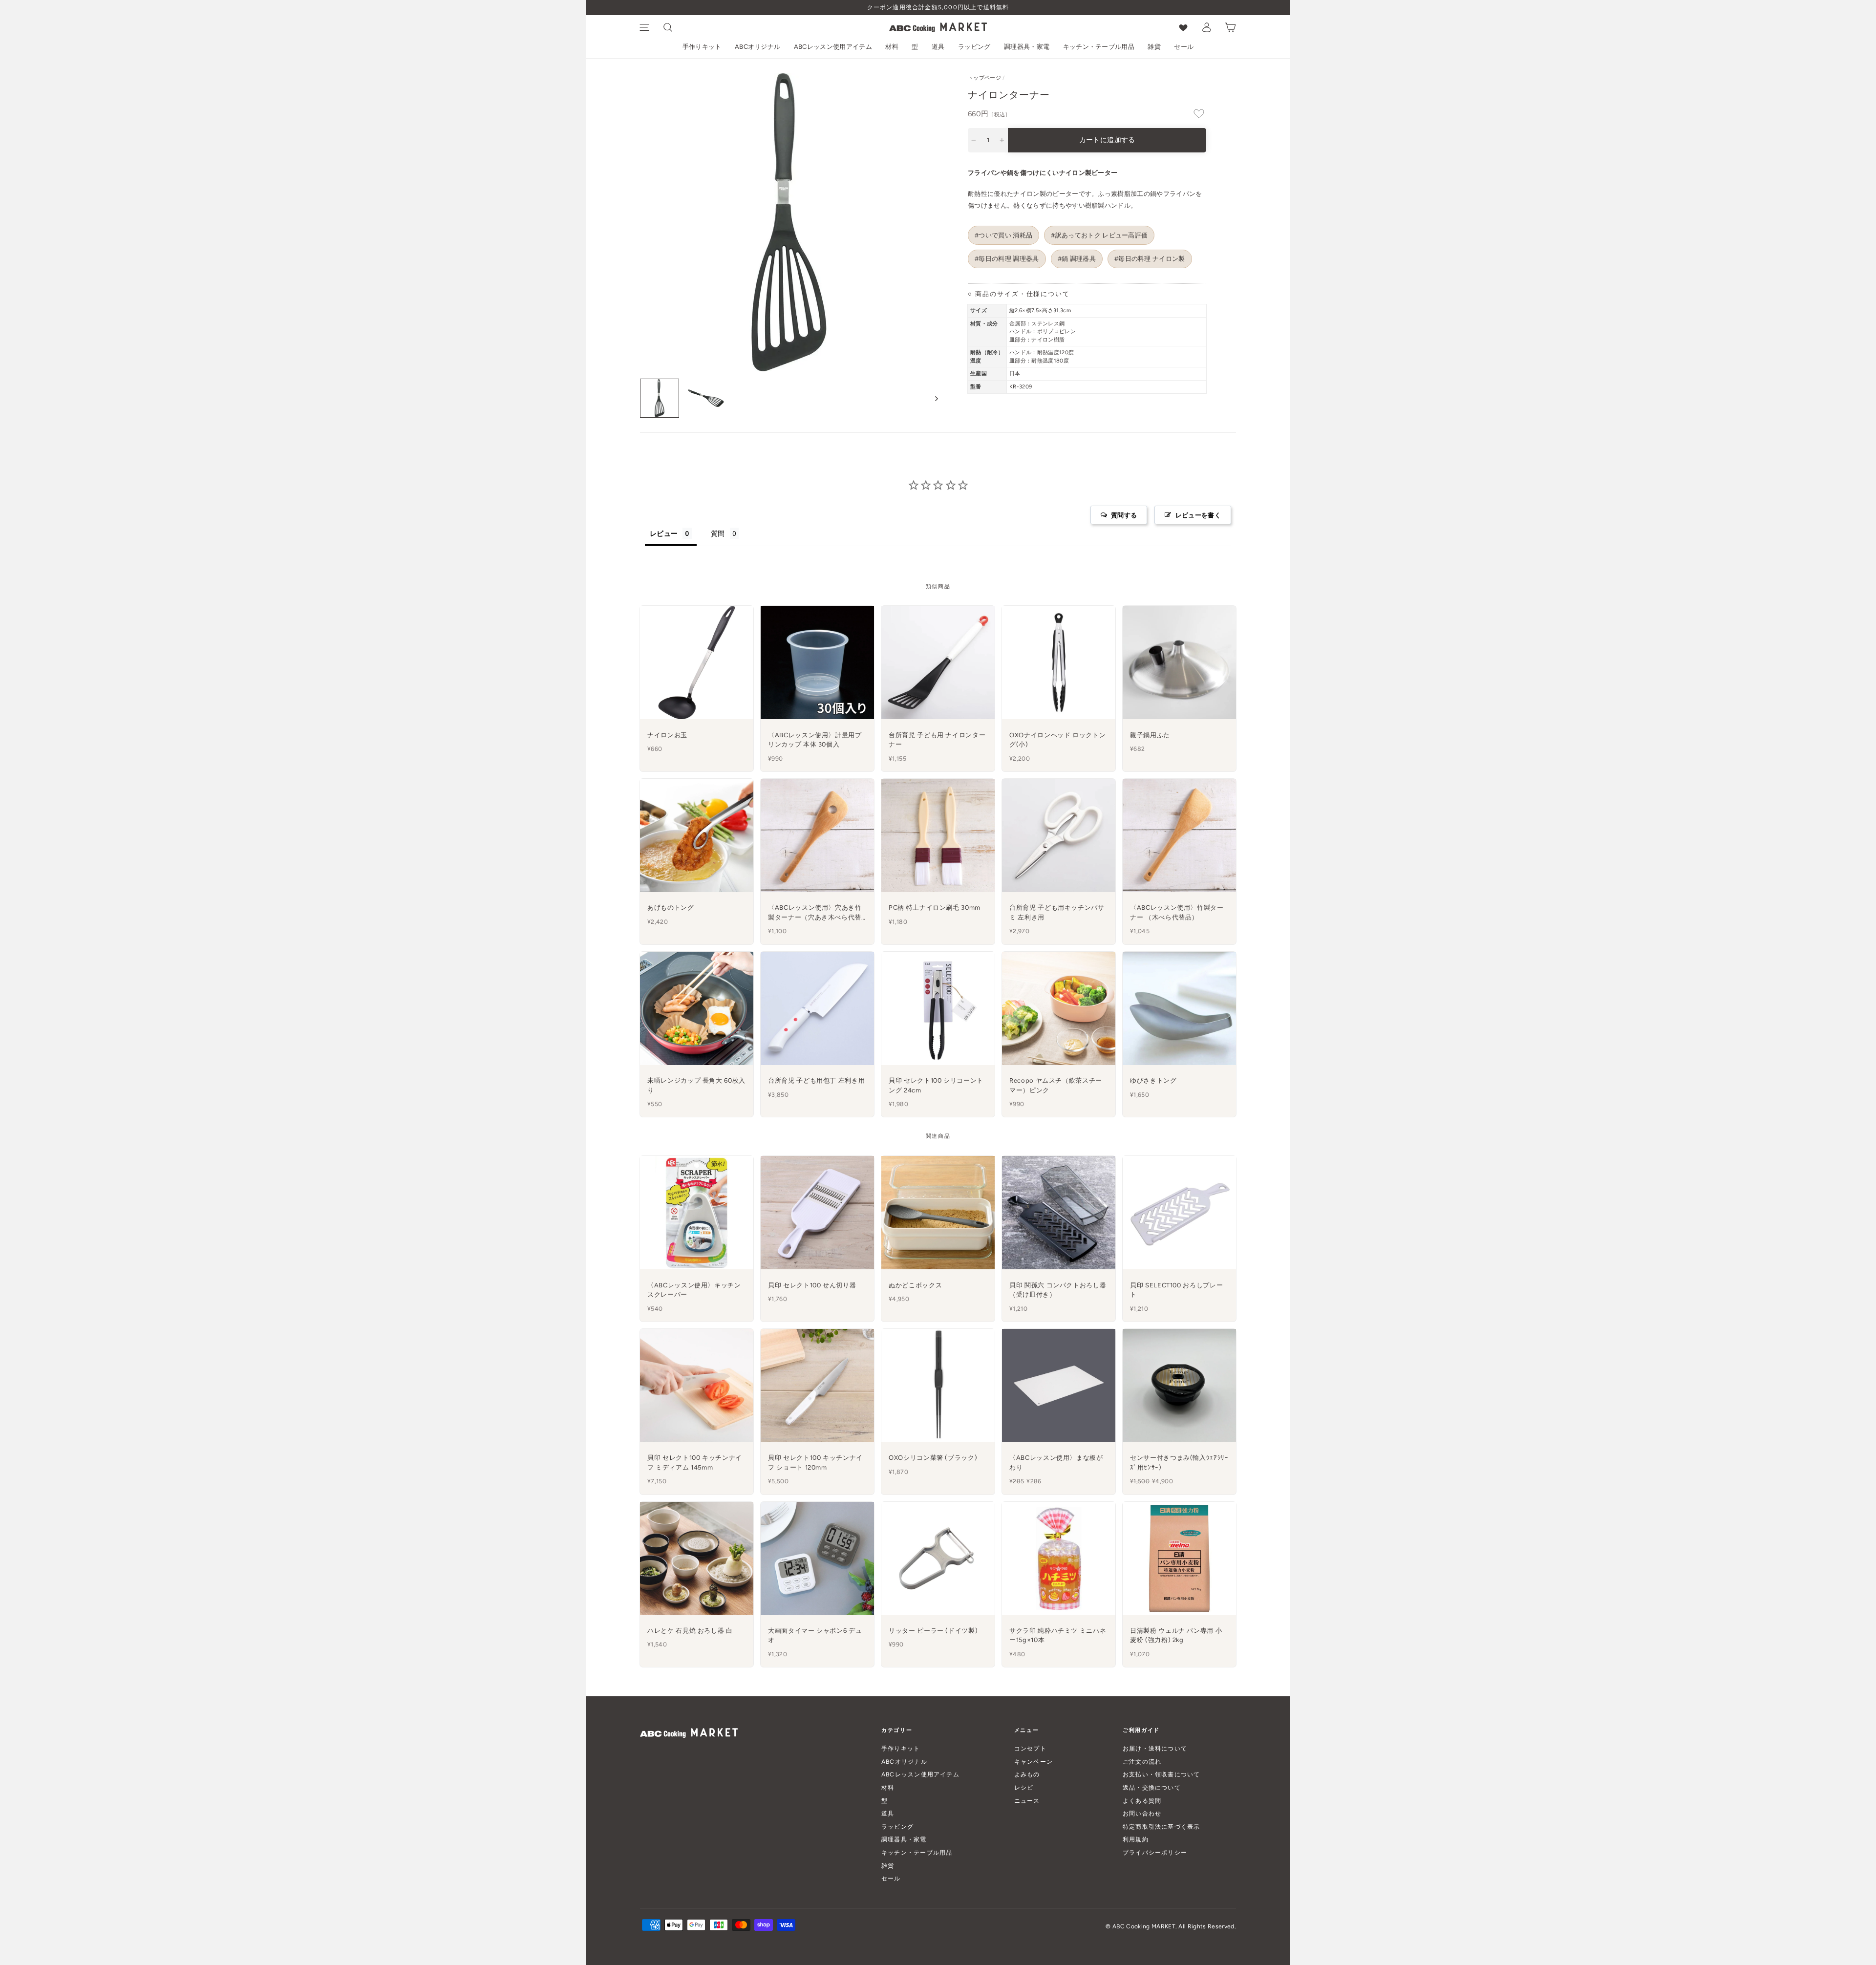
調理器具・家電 (1027, 47)
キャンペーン (1034, 1762)
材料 (892, 47)
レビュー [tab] (664, 533)
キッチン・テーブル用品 (1099, 47)
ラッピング (974, 47)
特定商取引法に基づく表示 (1162, 1826)
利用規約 (1136, 1839)
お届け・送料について (1155, 1748)
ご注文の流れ (1142, 1762)
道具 (938, 47)
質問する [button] (1124, 515)
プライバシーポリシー (1155, 1852)
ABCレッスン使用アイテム (833, 47)
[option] (938, 8)
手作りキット (702, 47)
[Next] (932, 398)
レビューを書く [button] (1198, 515)
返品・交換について (1152, 1787)
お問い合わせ (1142, 1813)
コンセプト (1030, 1748)
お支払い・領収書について (1162, 1774)
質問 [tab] (718, 533)
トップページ (984, 78)
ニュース (1027, 1801)
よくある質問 (1142, 1801)
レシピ (1024, 1787)
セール (1184, 47)
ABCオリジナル (758, 47)
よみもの (1027, 1774)
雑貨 (1154, 47)
